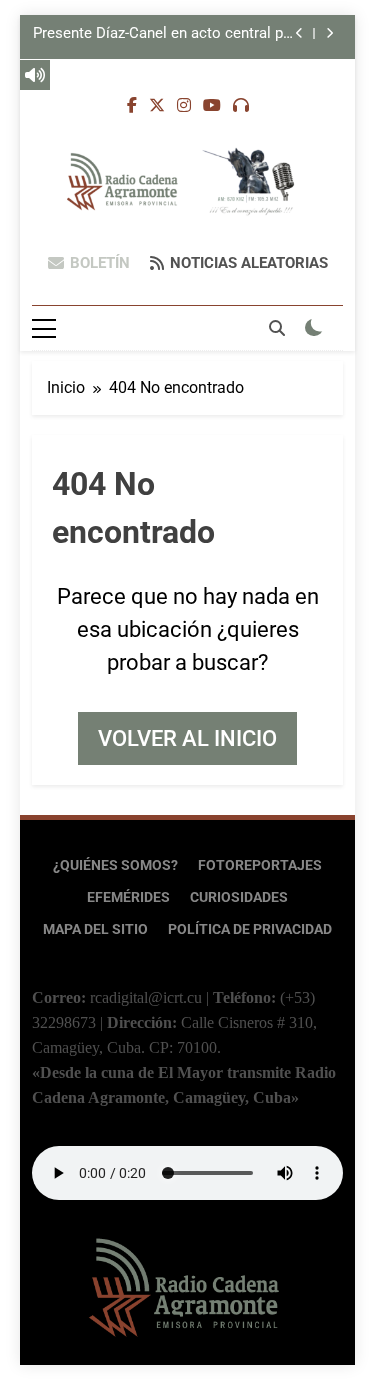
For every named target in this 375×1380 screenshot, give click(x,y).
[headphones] (241, 106)
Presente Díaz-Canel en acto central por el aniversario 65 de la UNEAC (165, 34)
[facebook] (132, 106)
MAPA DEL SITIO (95, 929)
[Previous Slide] (299, 33)
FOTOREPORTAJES (260, 865)
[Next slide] (329, 33)
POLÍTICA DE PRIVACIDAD (250, 929)
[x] (157, 106)
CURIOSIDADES (239, 897)
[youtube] (212, 106)
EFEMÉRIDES (128, 897)
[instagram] (184, 106)
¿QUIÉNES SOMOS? (115, 865)
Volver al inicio (187, 738)
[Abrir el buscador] (277, 328)
